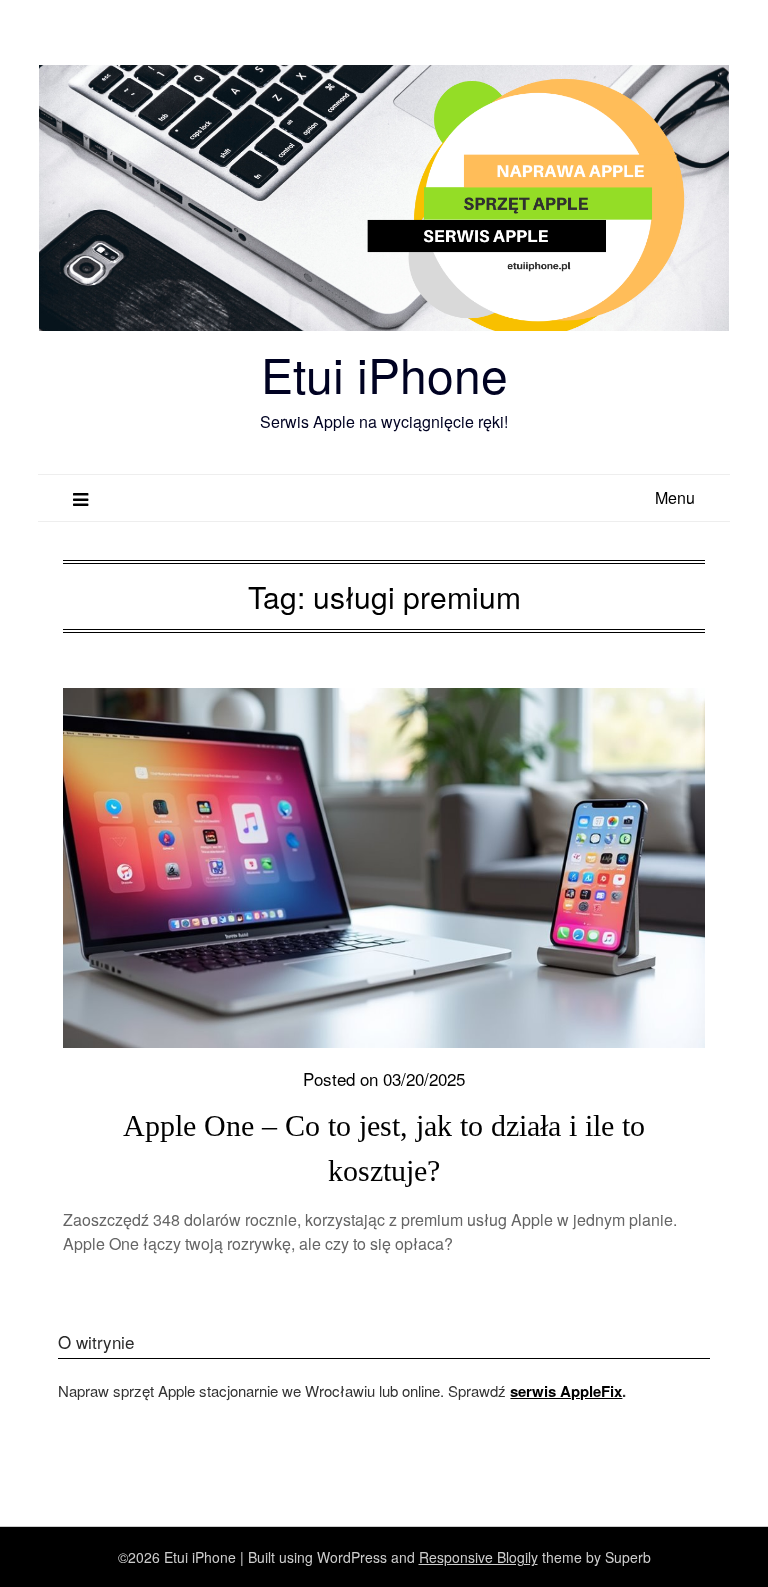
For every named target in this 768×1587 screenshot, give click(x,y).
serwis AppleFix (566, 1391)
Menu (675, 497)
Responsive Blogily (478, 1557)
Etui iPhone (384, 373)
